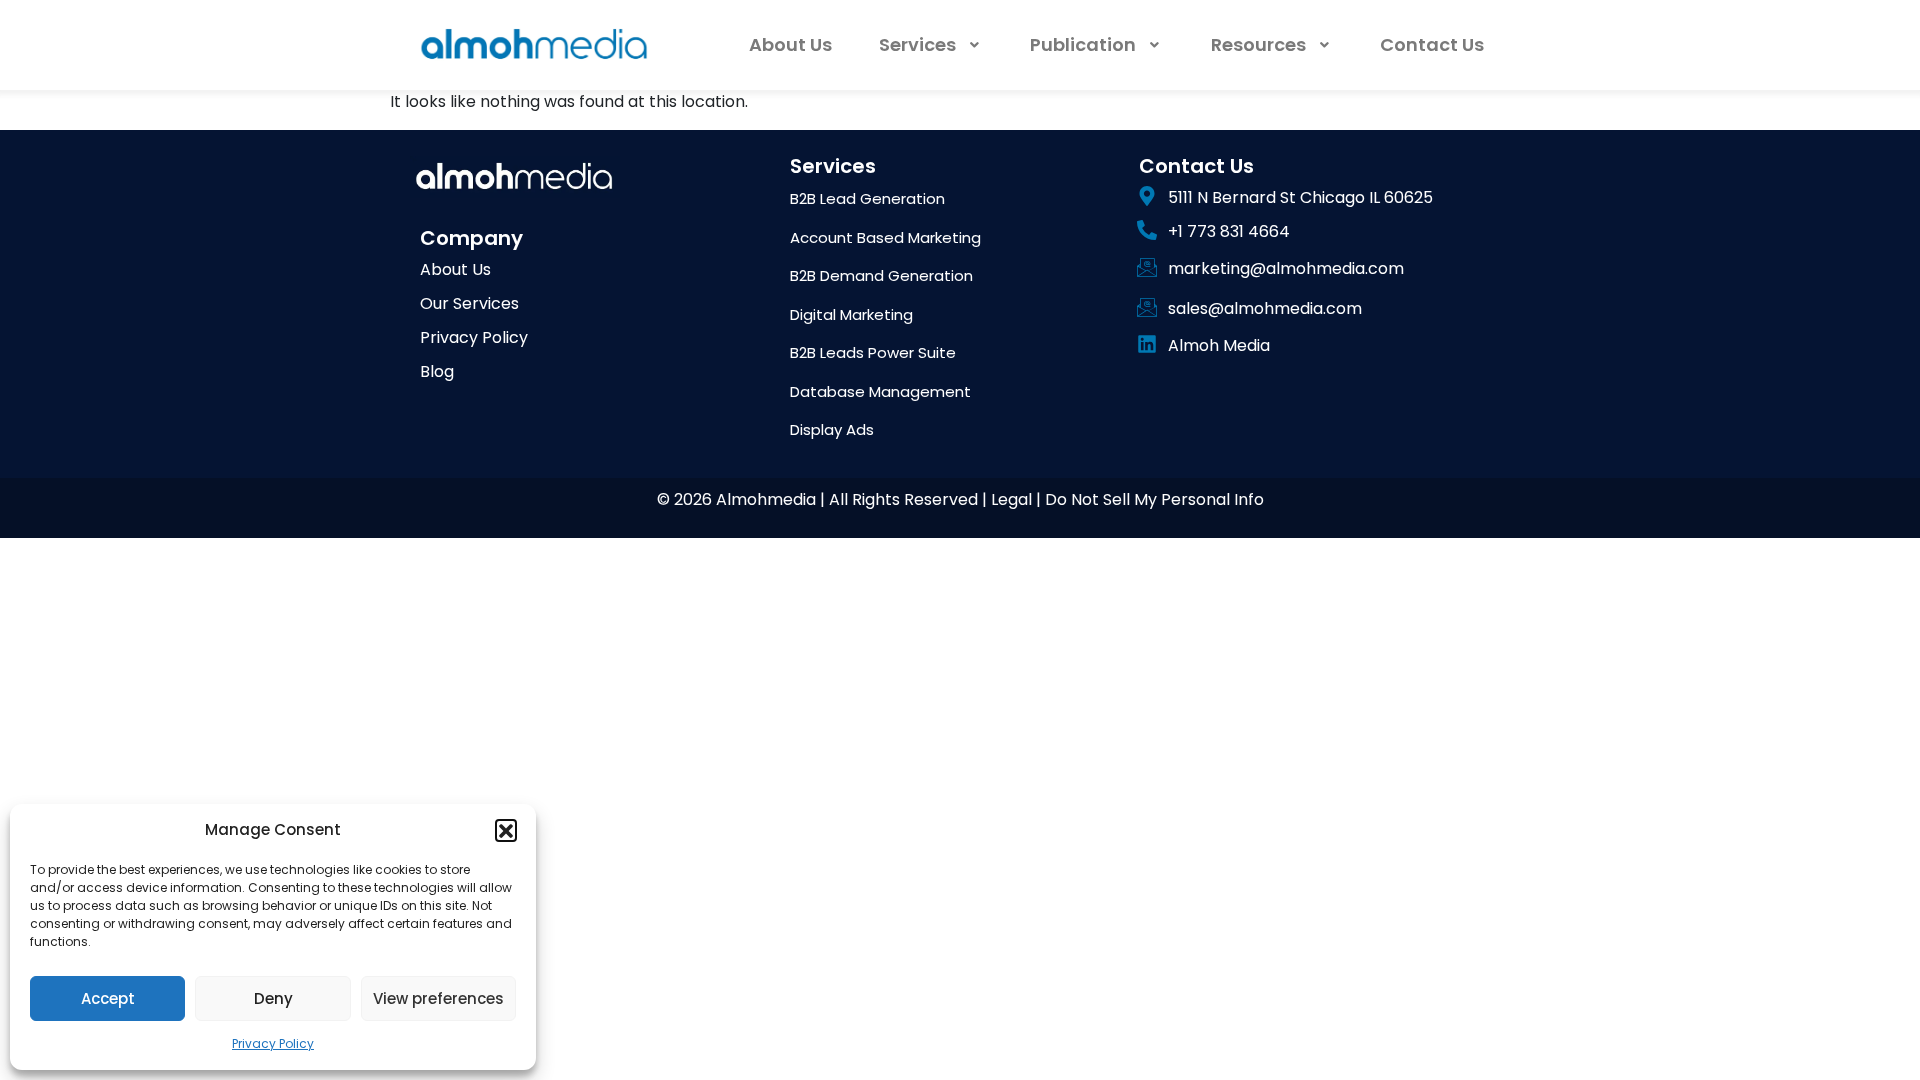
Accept (108, 998)
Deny (273, 998)
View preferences (438, 998)
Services (917, 44)
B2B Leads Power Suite (873, 352)
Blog (437, 371)
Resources (1258, 44)
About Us (790, 44)
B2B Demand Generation (881, 275)
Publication (1083, 44)
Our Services (469, 303)
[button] (506, 830)
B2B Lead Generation (867, 198)
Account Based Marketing (885, 237)
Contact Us (1432, 44)
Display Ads (832, 429)
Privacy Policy (273, 1043)
